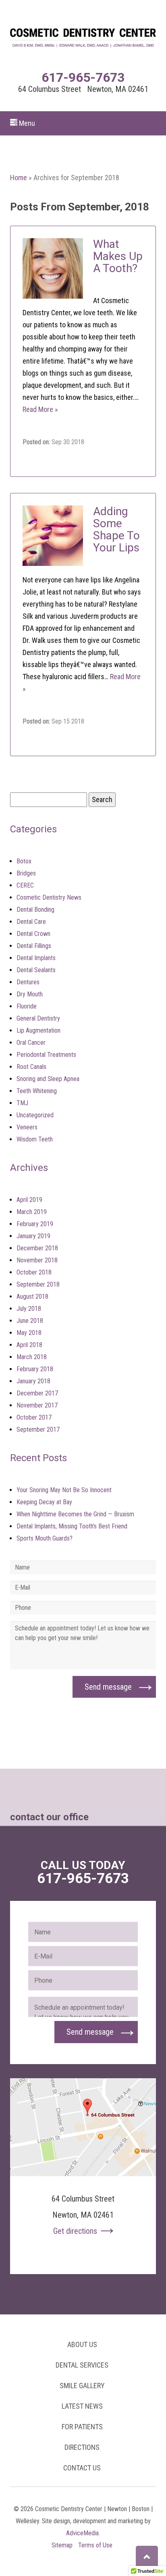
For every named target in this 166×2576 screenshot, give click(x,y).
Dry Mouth (30, 994)
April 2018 (29, 1345)
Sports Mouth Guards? (45, 1538)
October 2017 (34, 1417)
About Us (82, 2344)
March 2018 (32, 1357)
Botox (24, 861)
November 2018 (37, 1260)
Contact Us (82, 2468)
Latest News (82, 2406)
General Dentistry (38, 1018)
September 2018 (38, 1284)
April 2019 (29, 1200)
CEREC (25, 885)
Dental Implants (36, 958)
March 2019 (32, 1212)
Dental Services (82, 2365)
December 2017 (37, 1393)
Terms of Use (95, 2545)
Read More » (40, 409)
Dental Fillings (34, 946)
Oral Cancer (31, 1043)
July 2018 (29, 1309)
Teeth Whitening (37, 1091)
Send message (108, 1687)
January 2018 (33, 1381)
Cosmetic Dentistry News (49, 897)
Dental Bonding (35, 910)
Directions (82, 2447)
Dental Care (31, 922)
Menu (26, 123)
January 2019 (33, 1236)
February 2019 (35, 1224)
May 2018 (29, 1333)
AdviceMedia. (83, 2533)
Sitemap (62, 2545)
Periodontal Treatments (46, 1055)
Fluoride (27, 1006)
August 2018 (32, 1296)
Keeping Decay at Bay (44, 1502)
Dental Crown (33, 934)
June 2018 (30, 1321)
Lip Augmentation (38, 1030)
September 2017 (38, 1429)
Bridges (26, 873)
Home (19, 178)
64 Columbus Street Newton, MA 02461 (83, 89)
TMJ (22, 1103)
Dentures (28, 982)
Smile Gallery (82, 2386)
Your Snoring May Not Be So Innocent (64, 1490)
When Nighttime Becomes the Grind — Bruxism (75, 1514)
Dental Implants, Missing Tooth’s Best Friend (72, 1526)
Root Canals (31, 1067)
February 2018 (35, 1369)
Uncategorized (35, 1115)
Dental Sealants (36, 970)
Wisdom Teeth (35, 1139)
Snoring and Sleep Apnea (48, 1079)
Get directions (75, 2231)
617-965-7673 (83, 77)
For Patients (82, 2427)
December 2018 (37, 1248)
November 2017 (37, 1405)
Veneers (27, 1127)
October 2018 (34, 1272)
